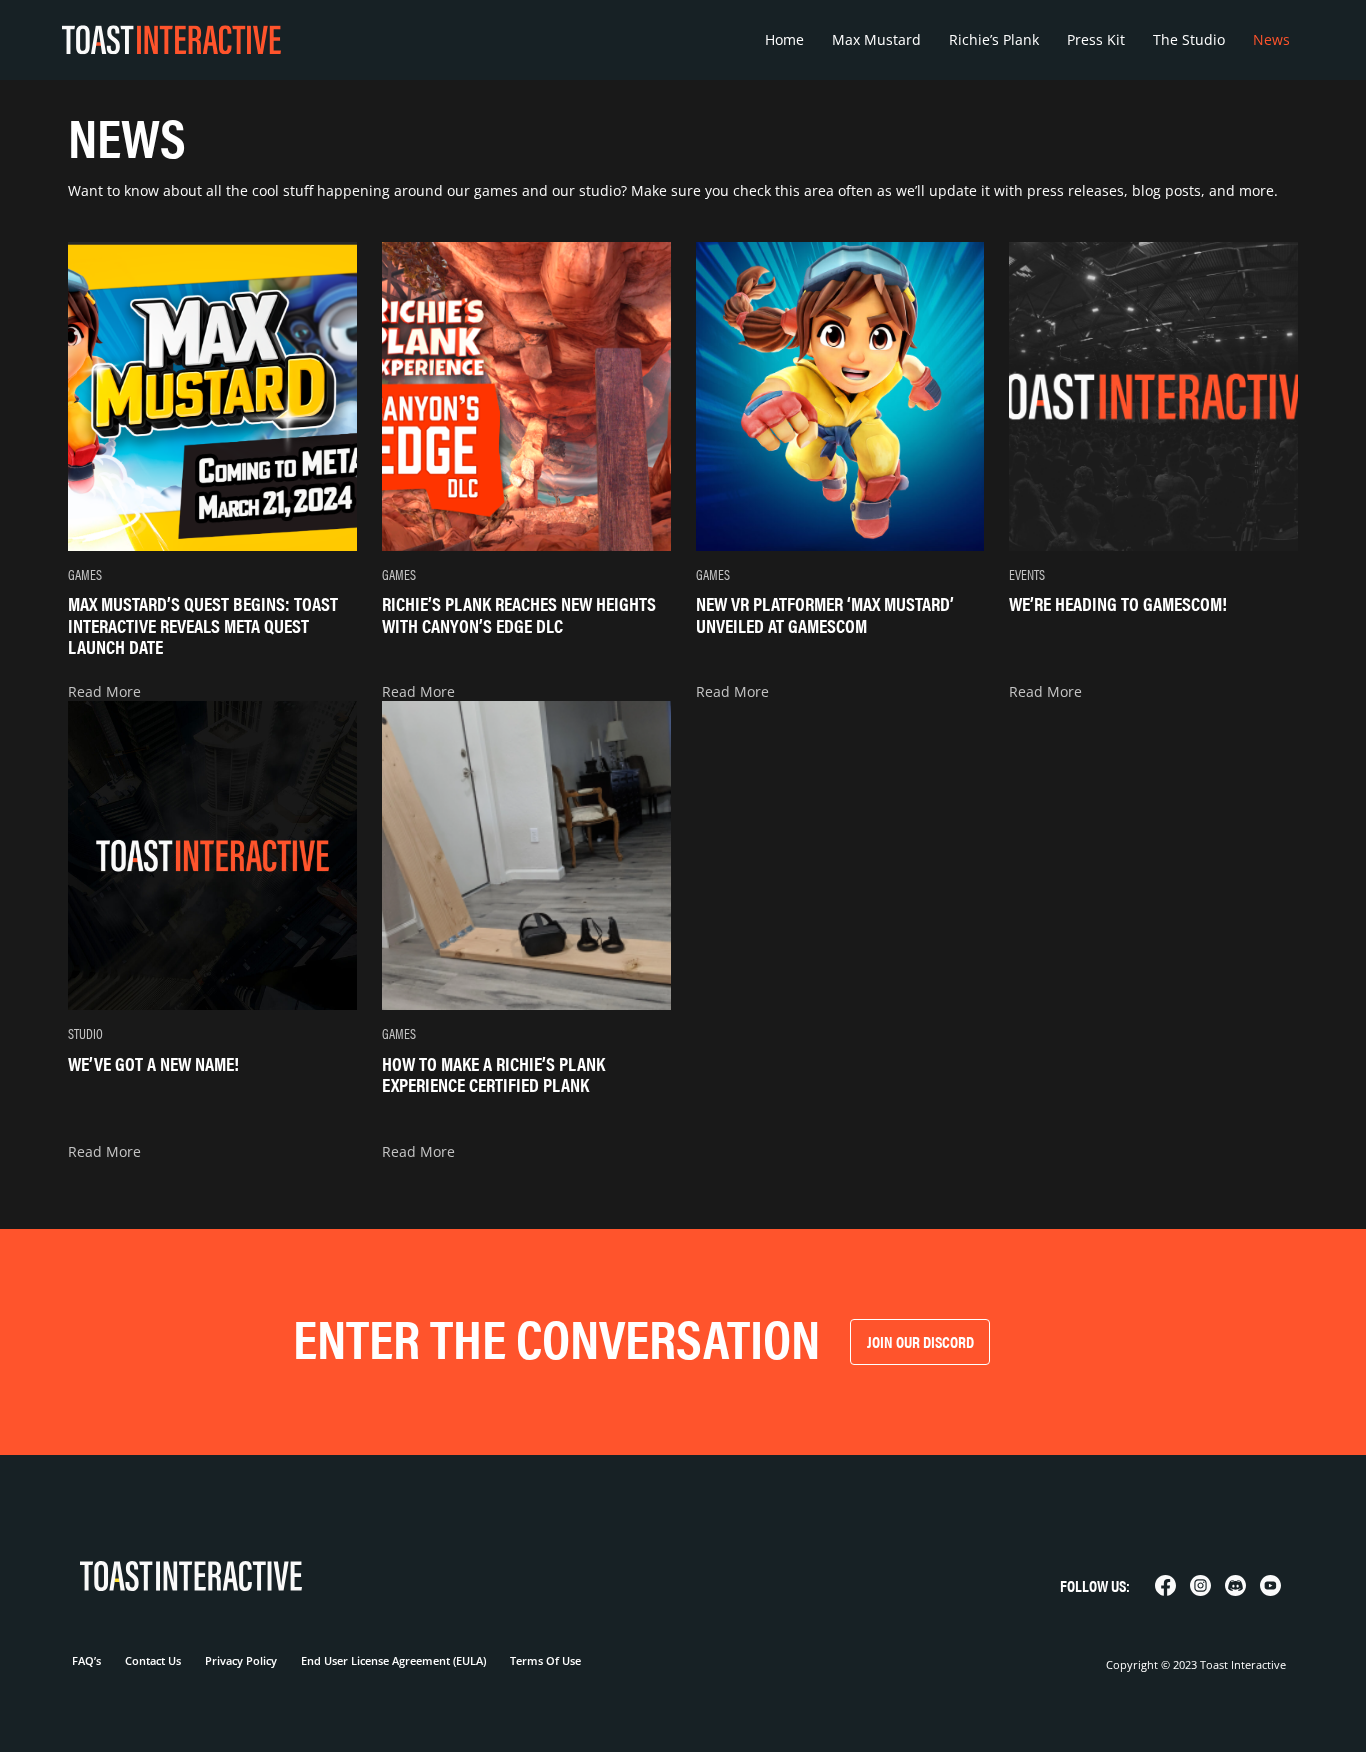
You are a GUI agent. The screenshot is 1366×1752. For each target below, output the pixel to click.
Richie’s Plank (994, 39)
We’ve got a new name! (153, 1063)
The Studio (1189, 39)
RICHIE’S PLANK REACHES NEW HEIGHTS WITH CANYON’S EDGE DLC (519, 613)
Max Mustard (876, 39)
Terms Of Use (545, 1660)
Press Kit (1096, 39)
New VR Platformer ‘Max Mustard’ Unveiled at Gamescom (825, 613)
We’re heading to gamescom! (1118, 603)
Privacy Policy (241, 1660)
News (1271, 39)
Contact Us (153, 1660)
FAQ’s (86, 1660)
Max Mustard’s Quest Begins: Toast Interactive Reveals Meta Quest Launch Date (203, 624)
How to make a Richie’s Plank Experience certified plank (493, 1073)
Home (784, 39)
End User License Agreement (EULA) (393, 1660)
